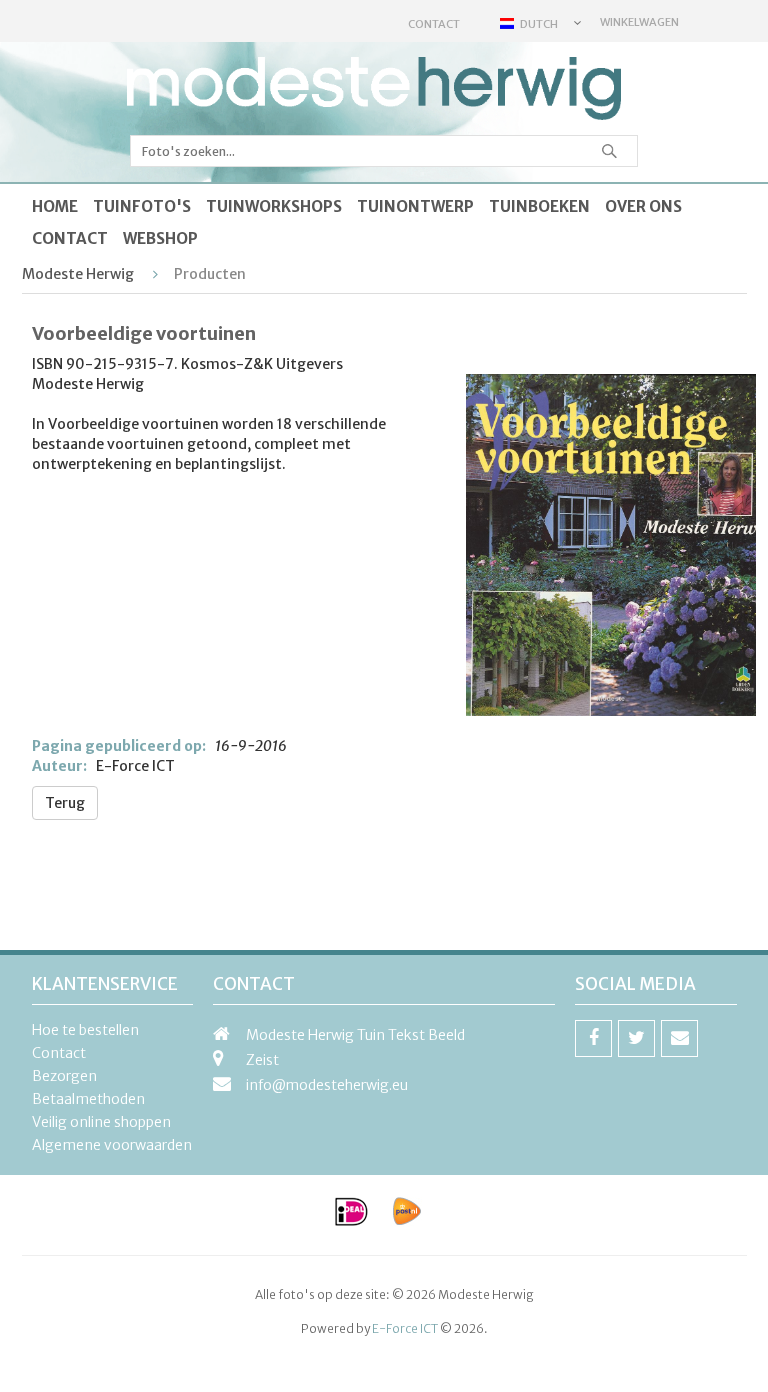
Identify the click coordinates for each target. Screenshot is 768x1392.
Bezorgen (64, 1076)
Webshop (160, 238)
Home (55, 206)
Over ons (643, 206)
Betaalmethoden (88, 1099)
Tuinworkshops (274, 206)
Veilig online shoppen (101, 1122)
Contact (434, 24)
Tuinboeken (539, 206)
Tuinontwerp (415, 206)
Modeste (374, 89)
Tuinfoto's (142, 206)
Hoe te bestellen (85, 1030)
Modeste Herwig (78, 274)
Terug (65, 803)
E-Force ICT (405, 1328)
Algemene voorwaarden (112, 1145)
